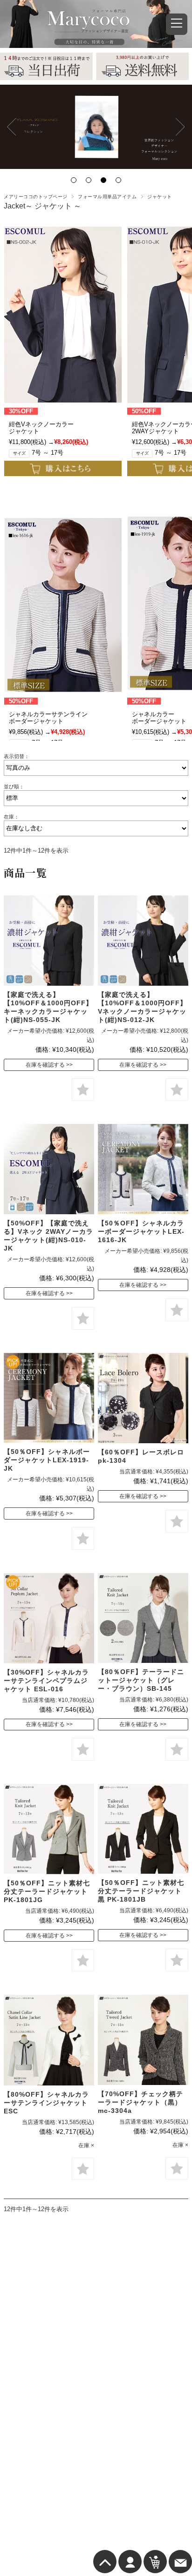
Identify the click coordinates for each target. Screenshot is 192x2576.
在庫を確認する (45, 1065)
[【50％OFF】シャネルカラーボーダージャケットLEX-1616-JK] (143, 1169)
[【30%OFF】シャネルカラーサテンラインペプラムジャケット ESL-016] (49, 1618)
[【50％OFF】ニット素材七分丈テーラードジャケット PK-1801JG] (49, 1829)
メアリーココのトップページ (35, 197)
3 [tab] (103, 180)
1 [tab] (74, 180)
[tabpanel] (96, 127)
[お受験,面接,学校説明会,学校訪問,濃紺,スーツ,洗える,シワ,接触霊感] (49, 941)
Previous (12, 127)
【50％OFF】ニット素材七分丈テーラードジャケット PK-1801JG (47, 1891)
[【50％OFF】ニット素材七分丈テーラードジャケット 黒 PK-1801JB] (143, 1829)
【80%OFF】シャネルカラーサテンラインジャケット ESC (46, 2103)
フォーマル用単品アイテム (107, 197)
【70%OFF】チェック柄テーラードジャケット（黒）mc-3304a (141, 2102)
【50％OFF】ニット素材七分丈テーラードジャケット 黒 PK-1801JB (141, 1891)
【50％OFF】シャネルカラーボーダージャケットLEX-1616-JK (141, 1231)
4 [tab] (118, 180)
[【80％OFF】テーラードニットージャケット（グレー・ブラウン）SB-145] (143, 1618)
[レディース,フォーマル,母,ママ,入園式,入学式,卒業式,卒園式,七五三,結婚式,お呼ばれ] (49, 1398)
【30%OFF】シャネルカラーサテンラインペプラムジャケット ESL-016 (46, 1681)
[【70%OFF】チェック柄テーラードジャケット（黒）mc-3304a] (143, 2040)
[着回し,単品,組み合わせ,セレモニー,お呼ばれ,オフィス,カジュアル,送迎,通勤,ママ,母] (49, 1169)
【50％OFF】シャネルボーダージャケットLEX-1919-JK (47, 1460)
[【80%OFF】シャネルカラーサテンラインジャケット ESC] (49, 2040)
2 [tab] (89, 180)
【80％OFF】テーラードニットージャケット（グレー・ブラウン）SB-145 (141, 1680)
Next (180, 127)
